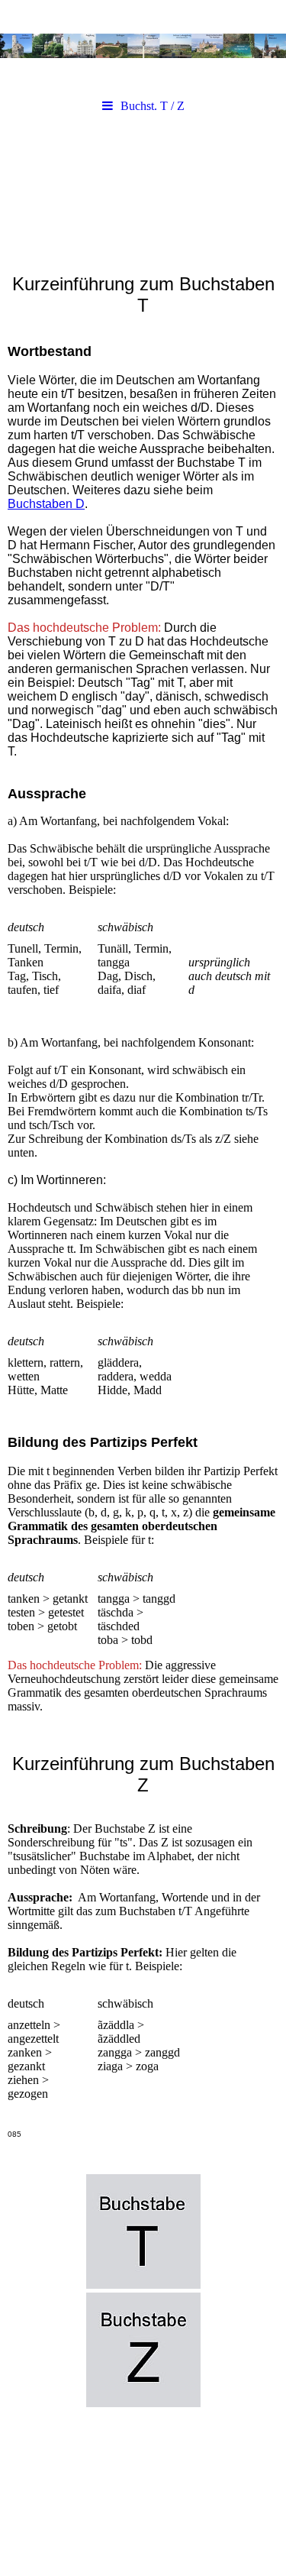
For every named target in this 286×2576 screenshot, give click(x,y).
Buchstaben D (46, 504)
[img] (143, 46)
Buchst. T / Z (153, 106)
